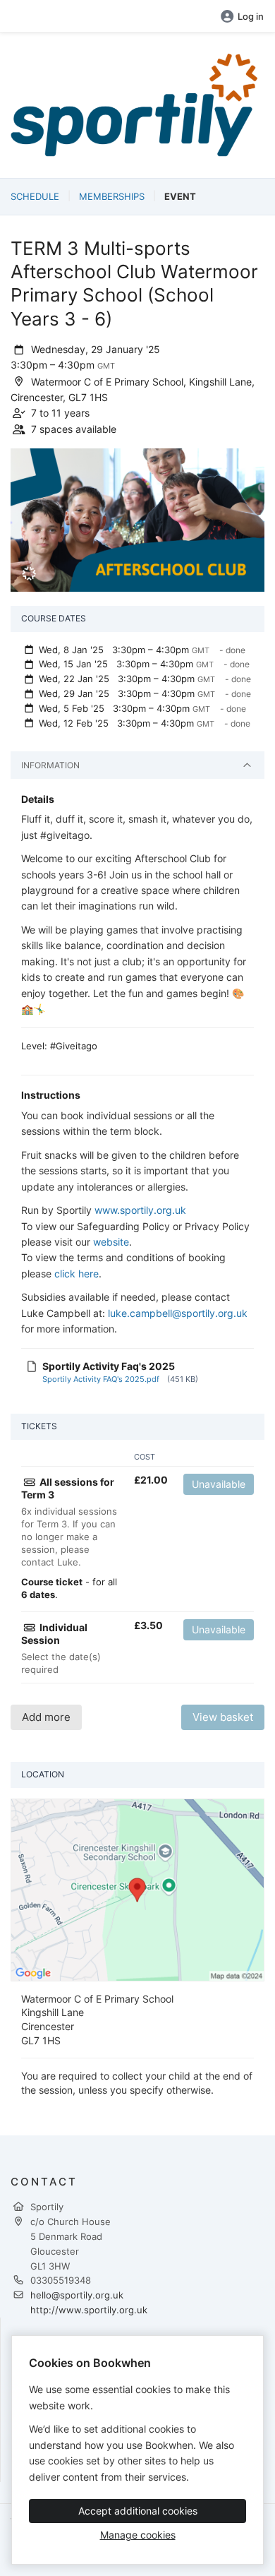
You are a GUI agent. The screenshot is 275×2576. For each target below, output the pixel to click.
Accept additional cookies (138, 2511)
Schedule (35, 196)
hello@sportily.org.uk (77, 2295)
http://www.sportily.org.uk (89, 2310)
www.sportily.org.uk (140, 1210)
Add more (46, 1717)
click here (77, 1274)
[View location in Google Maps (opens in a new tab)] (137, 1889)
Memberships (112, 196)
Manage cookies (138, 2535)
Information (50, 765)
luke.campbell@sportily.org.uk (178, 1313)
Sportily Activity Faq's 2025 (109, 1366)
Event (180, 196)
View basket (223, 1717)
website (111, 1242)
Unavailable (219, 1484)
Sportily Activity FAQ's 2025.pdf (101, 1379)
